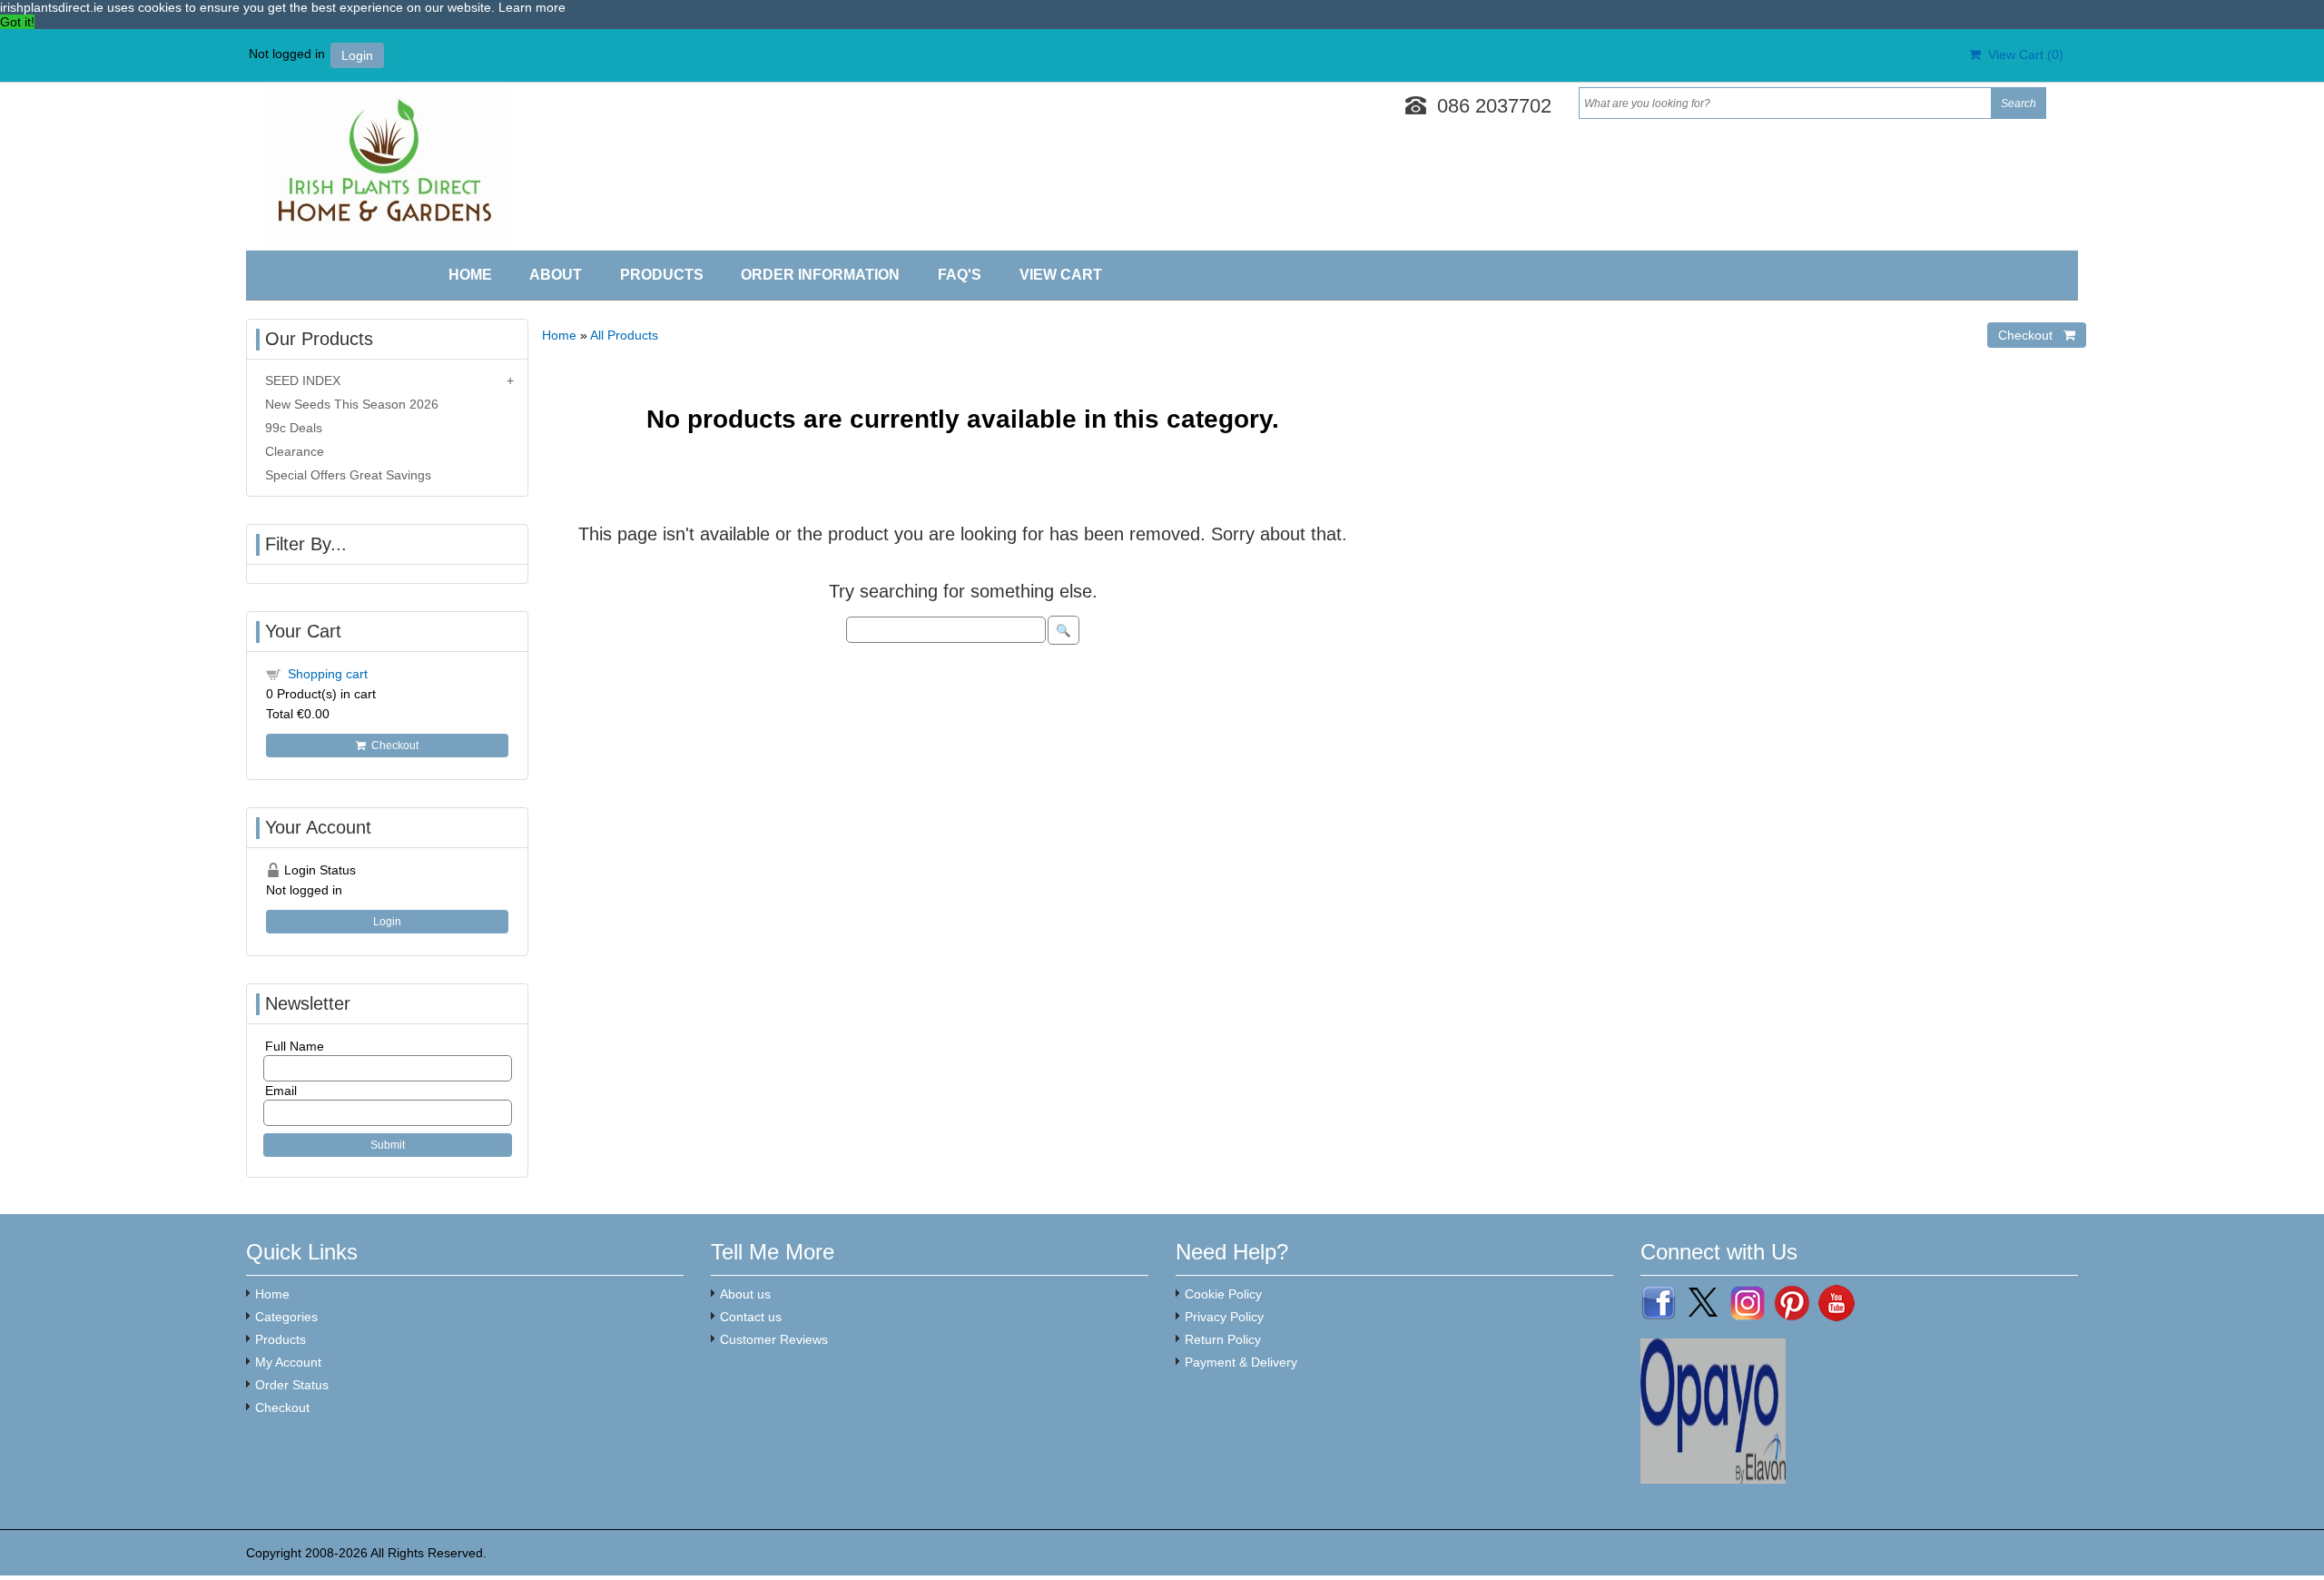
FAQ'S (960, 275)
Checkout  (2037, 335)
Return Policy (1223, 1339)
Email (281, 1091)
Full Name (295, 1046)
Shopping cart (328, 674)
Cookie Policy (1223, 1294)
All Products (624, 335)
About (556, 275)
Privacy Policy (1224, 1317)
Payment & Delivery (1241, 1362)
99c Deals (294, 428)
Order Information (820, 275)
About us (745, 1294)
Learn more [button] (532, 7)
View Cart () (2022, 54)
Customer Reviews (774, 1339)
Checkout (392, 746)
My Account (288, 1362)
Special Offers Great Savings (348, 475)
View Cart (1061, 275)
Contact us (751, 1317)
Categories (286, 1317)
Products (662, 275)
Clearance (295, 451)
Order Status (292, 1385)
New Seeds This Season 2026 (352, 404)
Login (357, 55)
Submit (388, 1145)
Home (470, 275)
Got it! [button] (17, 22)
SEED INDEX (303, 380)
